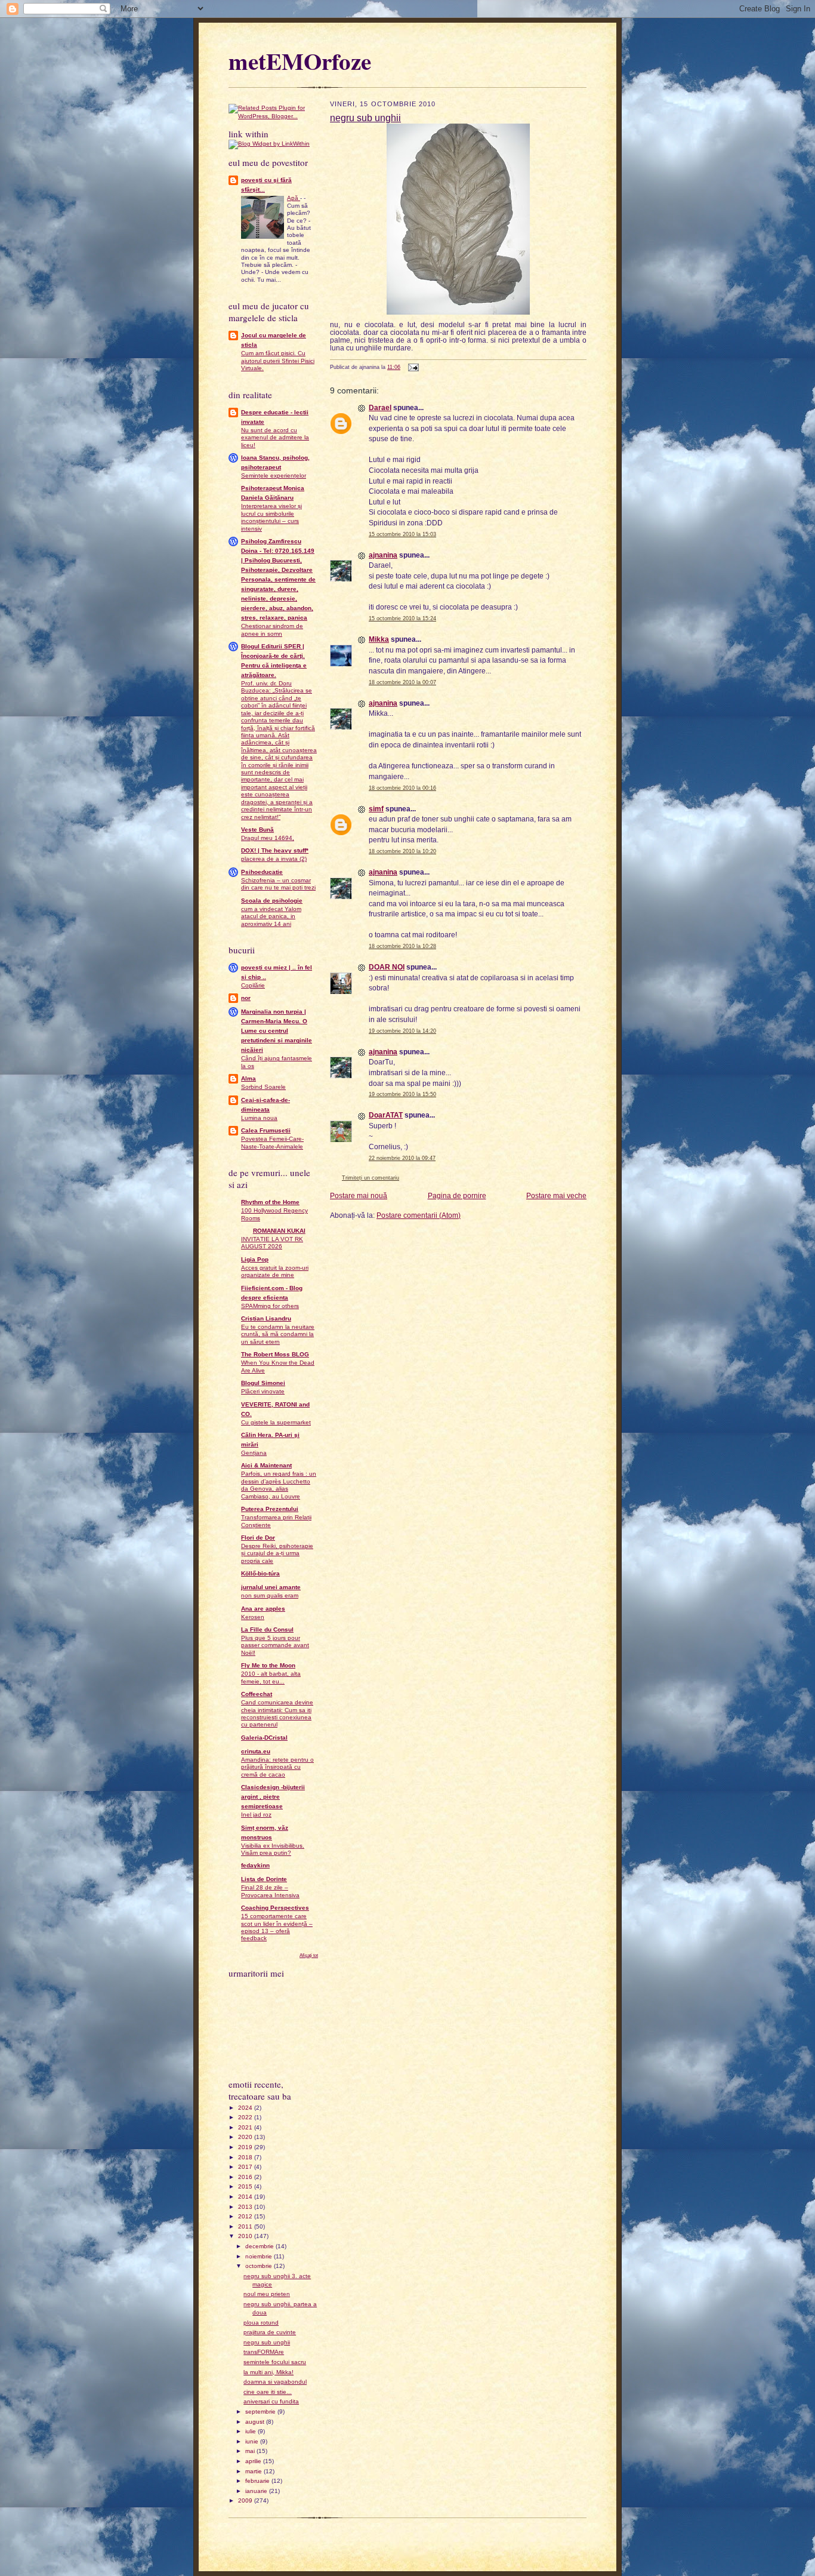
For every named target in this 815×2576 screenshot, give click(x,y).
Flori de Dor (258, 1538)
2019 (246, 2147)
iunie (253, 2441)
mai (251, 2451)
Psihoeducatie (262, 872)
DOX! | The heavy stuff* (275, 850)
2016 (246, 2177)
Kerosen (253, 1617)
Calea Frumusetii (266, 1130)
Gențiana (254, 1453)
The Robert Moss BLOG (275, 1354)
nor (246, 998)
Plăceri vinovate (263, 1391)
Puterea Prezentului (270, 1509)
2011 (246, 2226)
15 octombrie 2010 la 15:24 (402, 618)
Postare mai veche (556, 1195)
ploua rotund (261, 2323)
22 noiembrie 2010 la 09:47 (402, 1158)
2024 (246, 2108)
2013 (246, 2207)
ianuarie (257, 2491)
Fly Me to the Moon (268, 1665)
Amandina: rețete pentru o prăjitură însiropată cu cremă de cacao (277, 1767)
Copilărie (253, 985)
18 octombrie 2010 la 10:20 (402, 851)
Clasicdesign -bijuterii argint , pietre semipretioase (273, 1797)
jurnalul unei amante (271, 1587)
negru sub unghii (267, 2342)
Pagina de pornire (457, 1195)
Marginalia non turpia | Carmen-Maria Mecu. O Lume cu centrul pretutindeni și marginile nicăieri (277, 1031)
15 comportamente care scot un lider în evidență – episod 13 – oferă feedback (277, 1927)
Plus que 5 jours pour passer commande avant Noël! (275, 1645)
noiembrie (260, 2256)
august (256, 2422)
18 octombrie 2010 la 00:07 (402, 682)
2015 (246, 2186)
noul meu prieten (267, 2294)
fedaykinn (255, 1865)
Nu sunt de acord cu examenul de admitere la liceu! (275, 438)
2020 (246, 2137)
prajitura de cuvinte (270, 2332)
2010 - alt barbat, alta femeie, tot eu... (271, 1677)
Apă (294, 198)
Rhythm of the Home (270, 1202)
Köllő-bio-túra (260, 1573)
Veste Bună (257, 830)
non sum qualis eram (270, 1595)
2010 (246, 2236)
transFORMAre (264, 2352)
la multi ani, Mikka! (268, 2372)
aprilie (254, 2461)
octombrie (260, 2266)
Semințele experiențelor (274, 476)
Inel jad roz (256, 1815)
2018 (246, 2157)
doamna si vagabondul (275, 2382)
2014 (246, 2197)
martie (254, 2471)
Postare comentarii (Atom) (419, 1215)
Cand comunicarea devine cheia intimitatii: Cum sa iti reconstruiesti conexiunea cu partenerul (277, 1713)
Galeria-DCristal (264, 1738)
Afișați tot (309, 1955)
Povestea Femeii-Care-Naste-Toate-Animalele (272, 1142)
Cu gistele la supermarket (276, 1422)
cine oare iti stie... (268, 2392)
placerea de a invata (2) (274, 859)
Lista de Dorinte (264, 1879)
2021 (246, 2127)
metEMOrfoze (300, 61)
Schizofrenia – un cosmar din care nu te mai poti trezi (278, 884)
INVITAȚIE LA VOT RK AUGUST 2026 (272, 1243)
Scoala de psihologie (272, 901)
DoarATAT (386, 1115)
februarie (258, 2481)
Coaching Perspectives (275, 1908)
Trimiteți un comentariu (371, 1178)
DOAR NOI (387, 967)
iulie (251, 2431)
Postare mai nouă (359, 1195)
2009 (246, 2500)
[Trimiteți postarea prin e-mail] (412, 367)
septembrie (261, 2412)
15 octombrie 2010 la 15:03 (402, 534)
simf (376, 809)
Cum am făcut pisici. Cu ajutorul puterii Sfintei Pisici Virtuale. (278, 361)
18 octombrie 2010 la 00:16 (402, 788)
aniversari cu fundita (271, 2401)
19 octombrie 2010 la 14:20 (402, 1031)
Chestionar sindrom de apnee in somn (272, 630)
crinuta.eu (256, 1751)
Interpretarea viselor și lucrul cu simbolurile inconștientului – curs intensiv (271, 517)
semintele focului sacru (275, 2362)
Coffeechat (257, 1694)
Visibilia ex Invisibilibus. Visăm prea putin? (273, 1849)
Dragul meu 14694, (268, 838)
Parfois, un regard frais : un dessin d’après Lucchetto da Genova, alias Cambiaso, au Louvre (279, 1485)
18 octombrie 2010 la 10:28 (402, 946)
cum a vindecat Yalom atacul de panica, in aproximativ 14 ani (271, 916)
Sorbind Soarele (263, 1087)
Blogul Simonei (263, 1383)
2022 (246, 2117)
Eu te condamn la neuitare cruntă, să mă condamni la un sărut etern (278, 1334)
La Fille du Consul (267, 1629)
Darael (380, 407)
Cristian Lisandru (266, 1318)
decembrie (260, 2246)
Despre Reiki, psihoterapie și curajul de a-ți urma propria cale (277, 1553)
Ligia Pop (255, 1259)
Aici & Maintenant (266, 1465)
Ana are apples (263, 1609)
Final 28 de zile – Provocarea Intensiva (270, 1891)
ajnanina (383, 555)
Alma (248, 1078)
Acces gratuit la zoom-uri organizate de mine (275, 1271)
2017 (246, 2167)
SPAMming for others (270, 1306)
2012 (246, 2216)
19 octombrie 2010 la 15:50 (402, 1094)
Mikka (379, 639)
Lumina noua (259, 1118)
